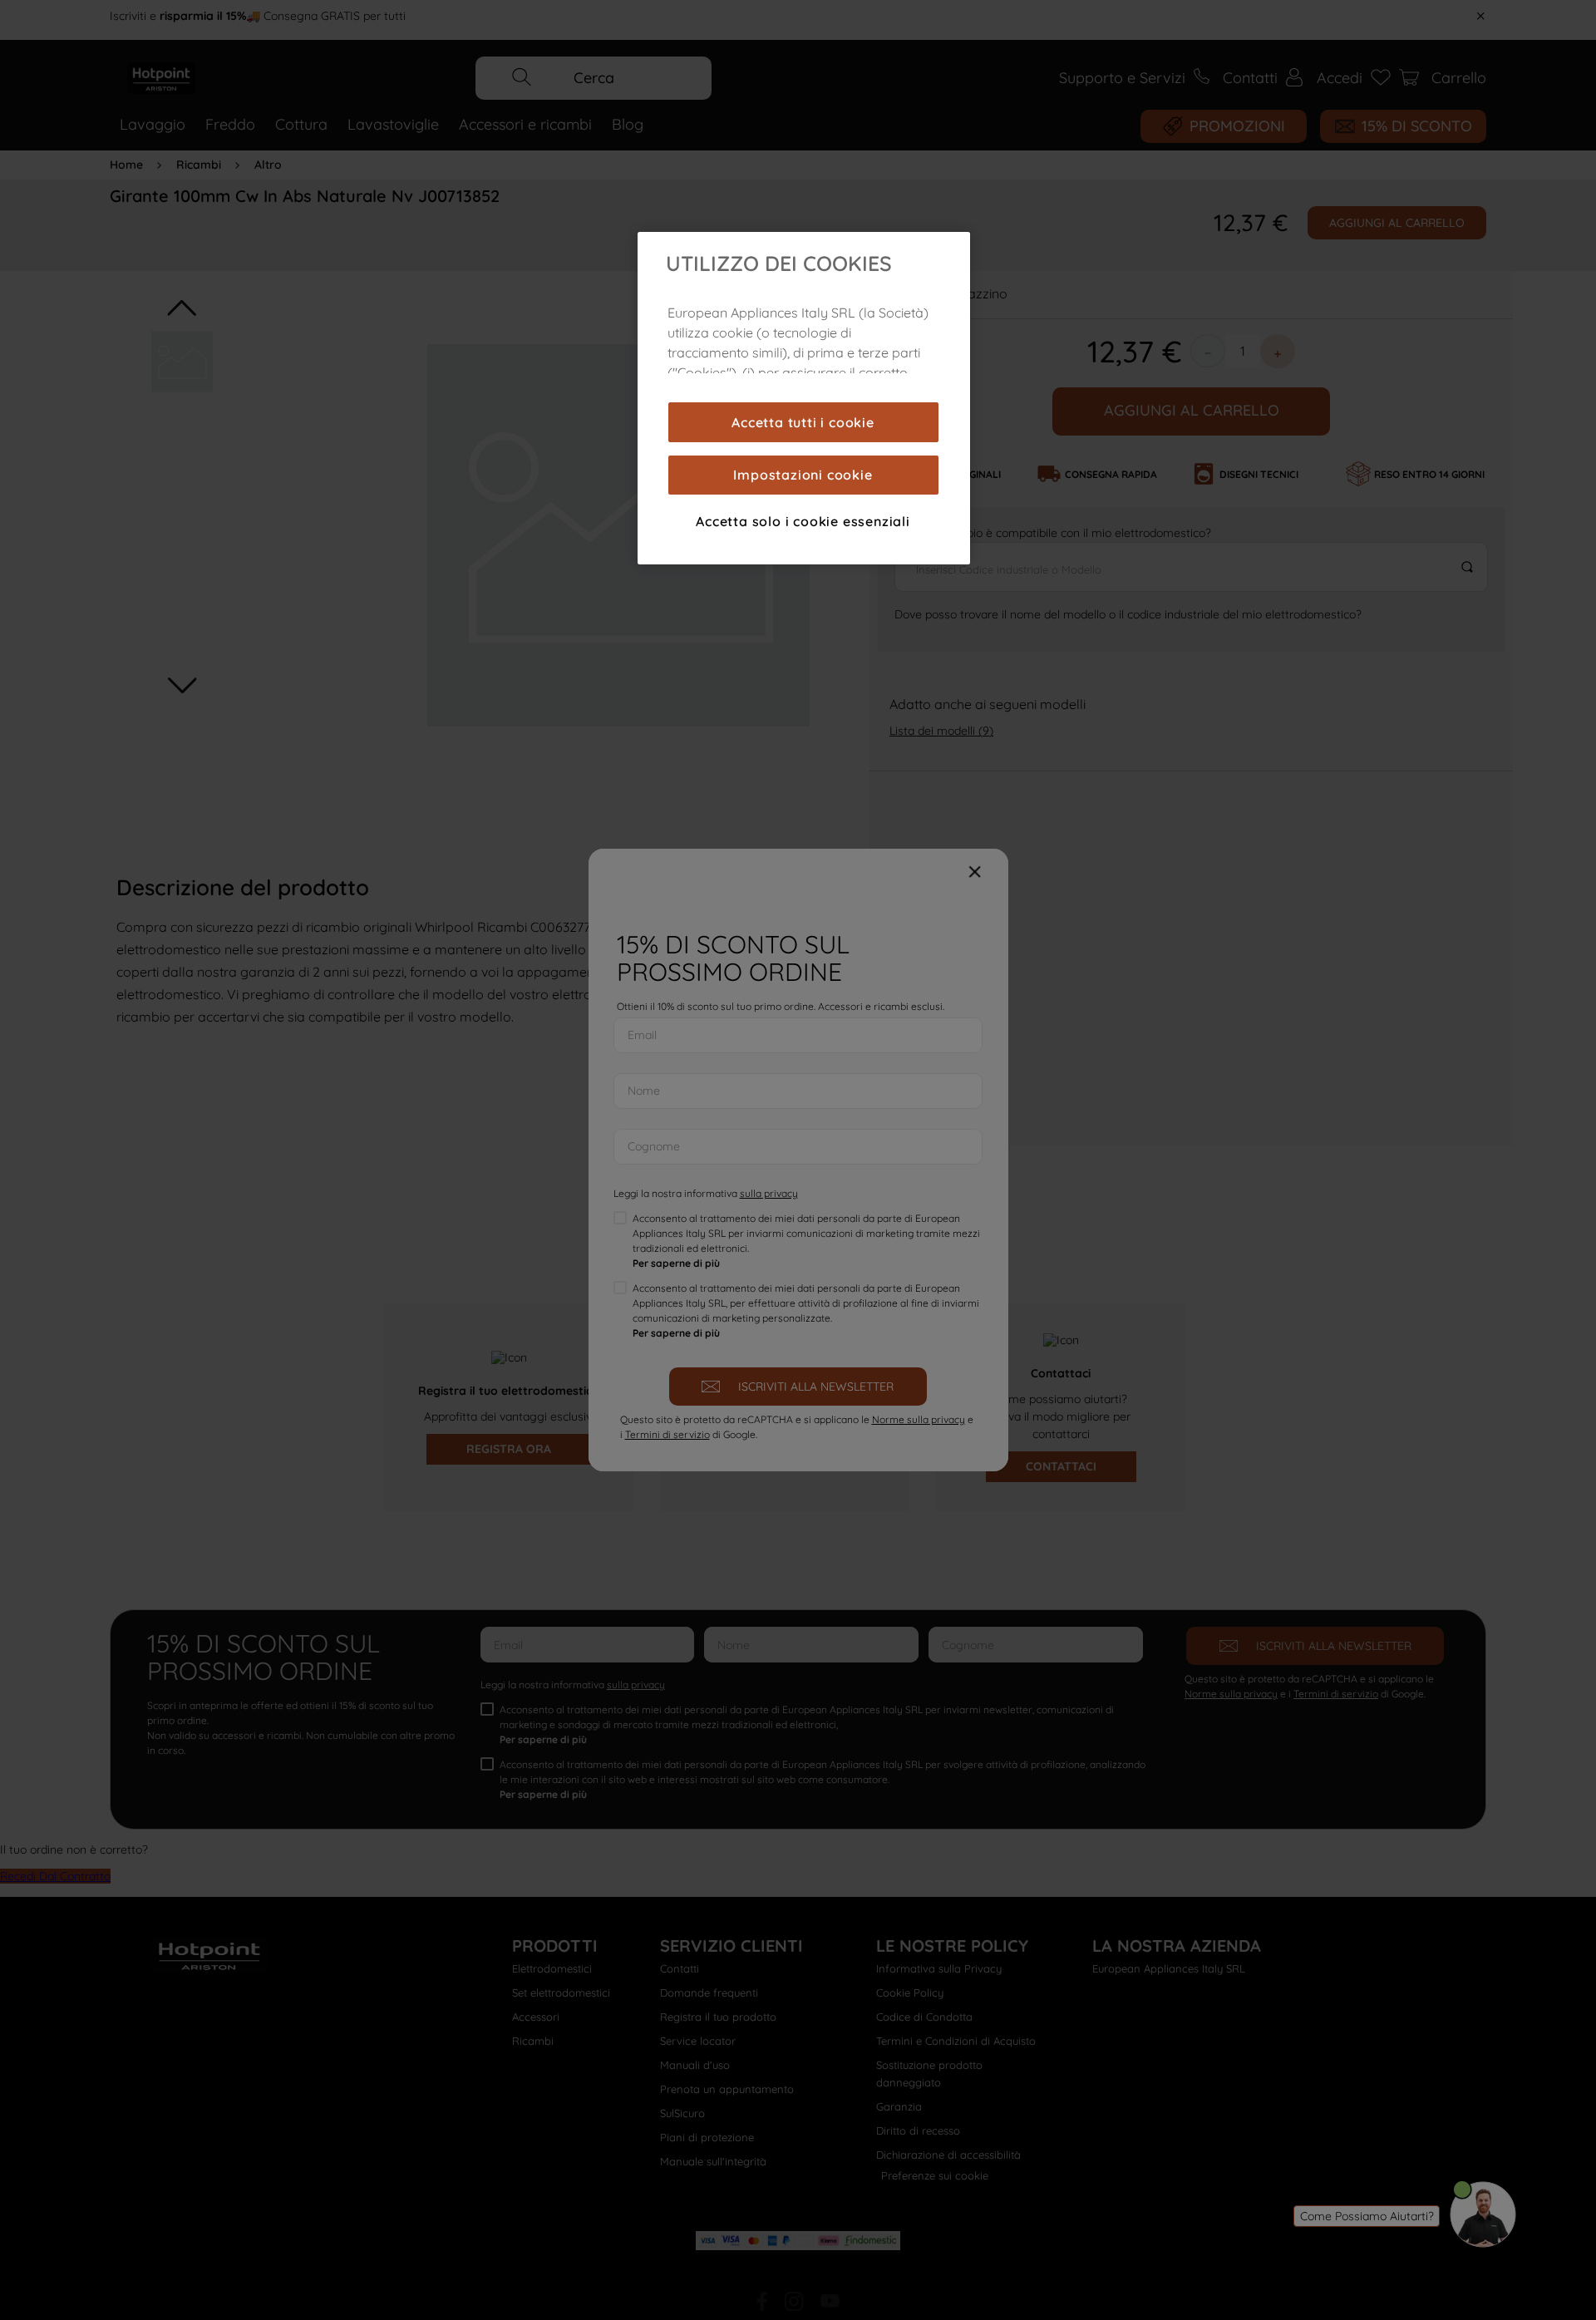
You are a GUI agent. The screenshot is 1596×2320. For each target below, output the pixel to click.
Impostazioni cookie (803, 475)
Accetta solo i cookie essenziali (803, 521)
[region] (804, 398)
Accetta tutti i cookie (803, 422)
